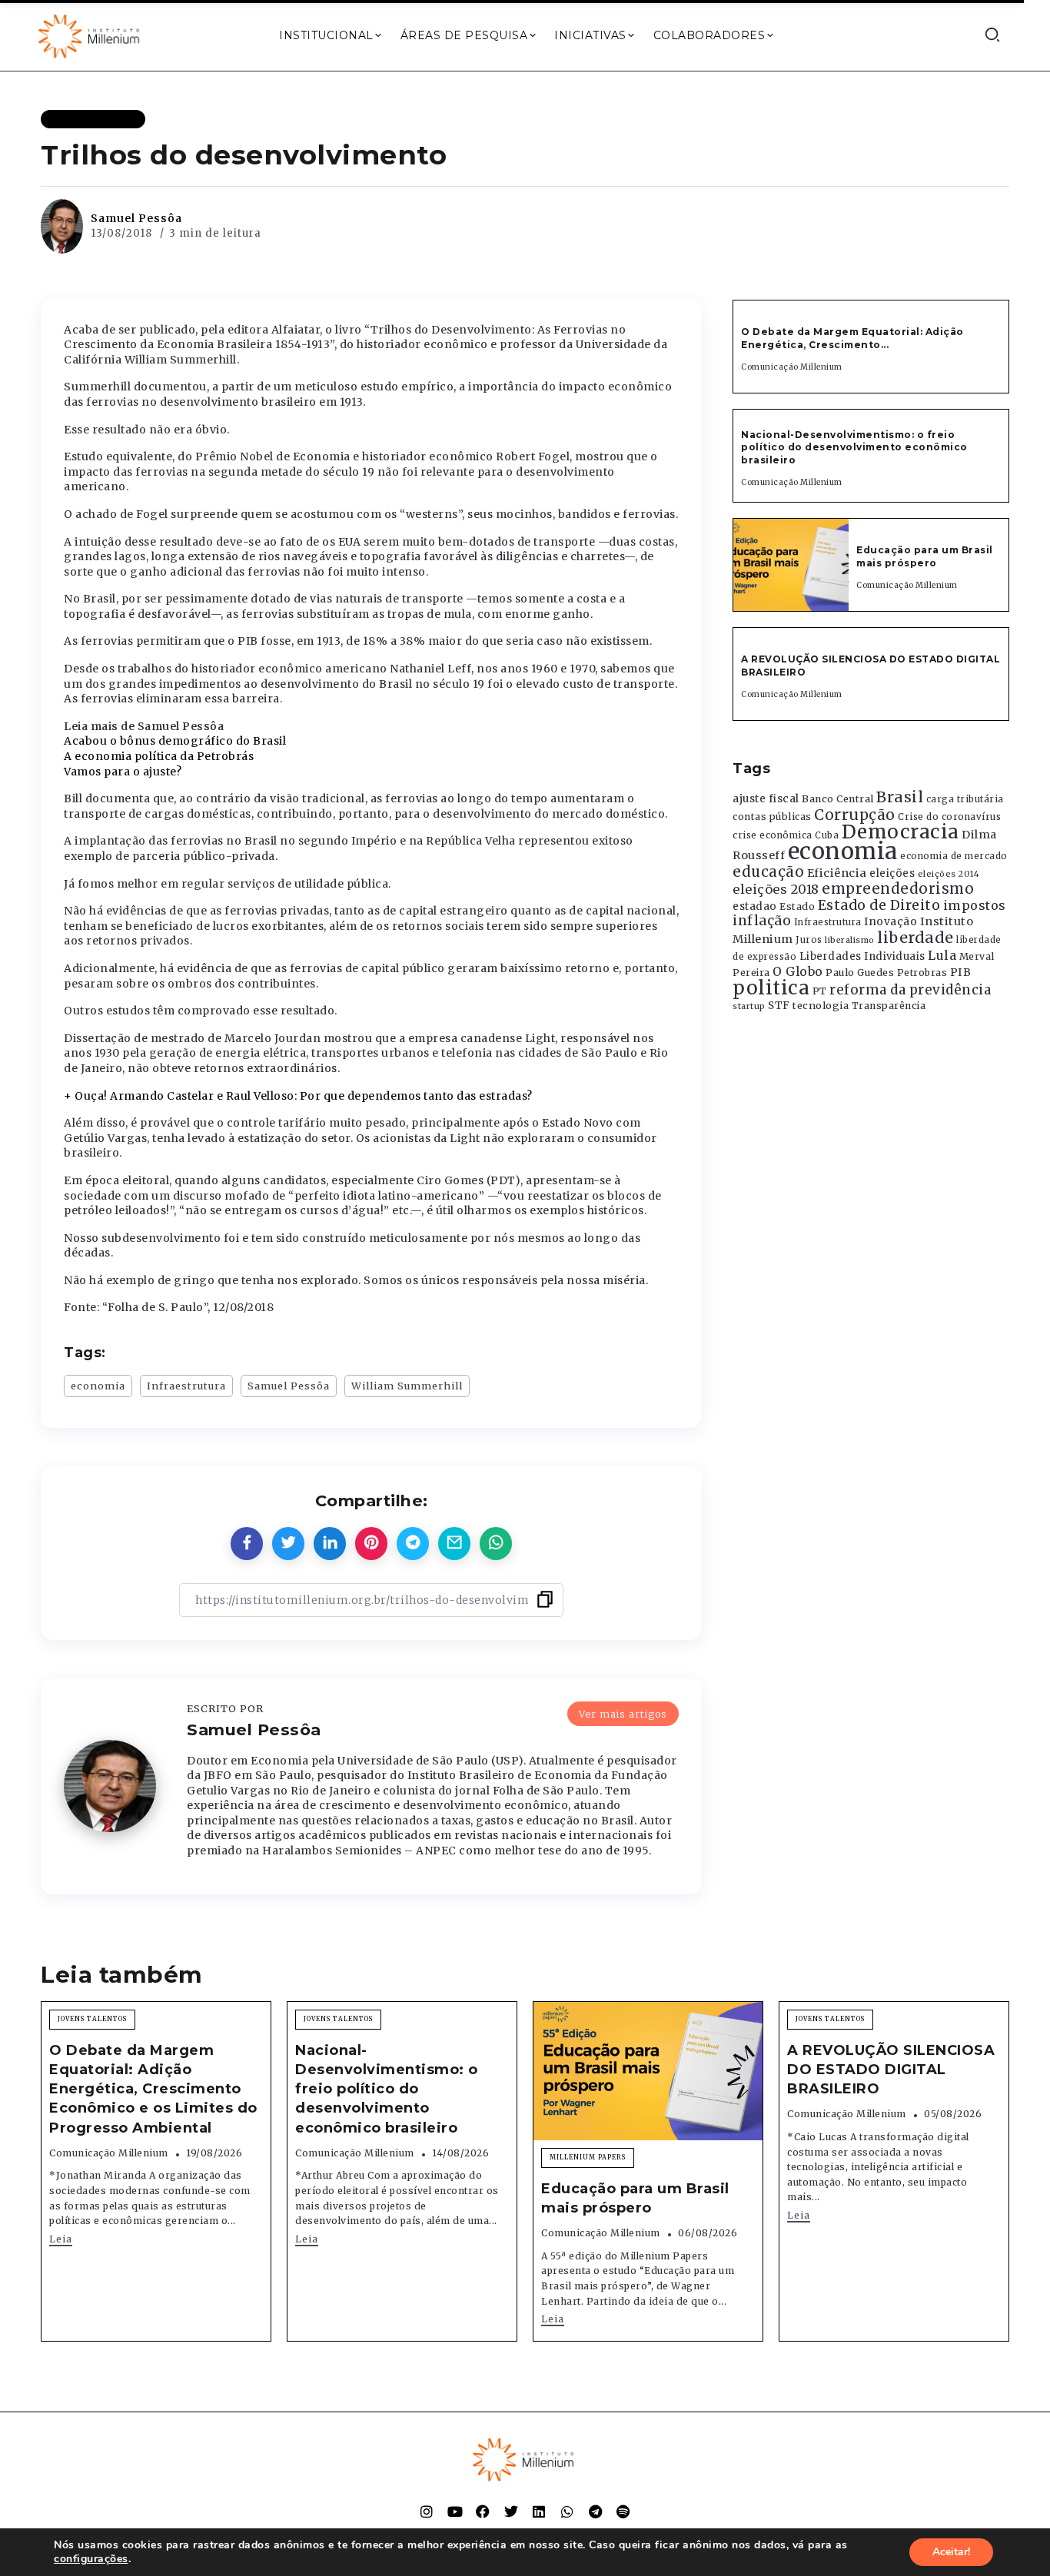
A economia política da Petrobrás (159, 756)
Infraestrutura (186, 1386)
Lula (942, 955)
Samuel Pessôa (136, 218)
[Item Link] (791, 565)
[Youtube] (455, 2511)
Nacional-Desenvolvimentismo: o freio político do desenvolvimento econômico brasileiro (854, 448)
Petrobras (922, 973)
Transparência (889, 1006)
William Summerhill (407, 1386)
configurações (91, 2559)
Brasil (900, 797)
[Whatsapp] (567, 2511)
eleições (892, 873)
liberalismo (850, 940)
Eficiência (837, 873)
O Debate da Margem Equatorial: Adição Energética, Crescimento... (852, 338)
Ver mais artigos (623, 1714)
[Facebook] (483, 2511)
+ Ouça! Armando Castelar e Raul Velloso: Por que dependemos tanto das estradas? (298, 1096)
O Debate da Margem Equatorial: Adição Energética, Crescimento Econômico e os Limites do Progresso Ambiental (153, 2089)
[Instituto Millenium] (91, 35)
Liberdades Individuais (862, 956)
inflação (762, 921)
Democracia (900, 832)
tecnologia (821, 1005)
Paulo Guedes (860, 973)
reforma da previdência (910, 990)
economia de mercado (954, 856)
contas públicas (772, 817)
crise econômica (773, 835)
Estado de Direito (879, 905)
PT (820, 991)
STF (779, 1006)
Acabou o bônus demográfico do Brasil (175, 741)
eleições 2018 (776, 889)
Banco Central (838, 799)
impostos (975, 905)
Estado (797, 906)
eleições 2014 (949, 874)
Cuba (827, 835)
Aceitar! (951, 2552)
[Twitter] (511, 2511)
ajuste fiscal (766, 799)
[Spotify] (623, 2511)
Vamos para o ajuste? (123, 772)
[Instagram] (427, 2511)
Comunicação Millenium (792, 367)
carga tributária (965, 799)
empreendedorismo (898, 889)
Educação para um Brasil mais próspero (925, 556)
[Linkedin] (539, 2511)
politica (771, 988)
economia (98, 1386)
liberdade (915, 938)
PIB (961, 972)
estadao (755, 906)
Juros (809, 940)
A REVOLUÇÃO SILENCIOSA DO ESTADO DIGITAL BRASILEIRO (891, 2070)
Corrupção (855, 815)
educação (768, 872)
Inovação (891, 922)
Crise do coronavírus (949, 817)
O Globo (798, 971)
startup (749, 1006)
